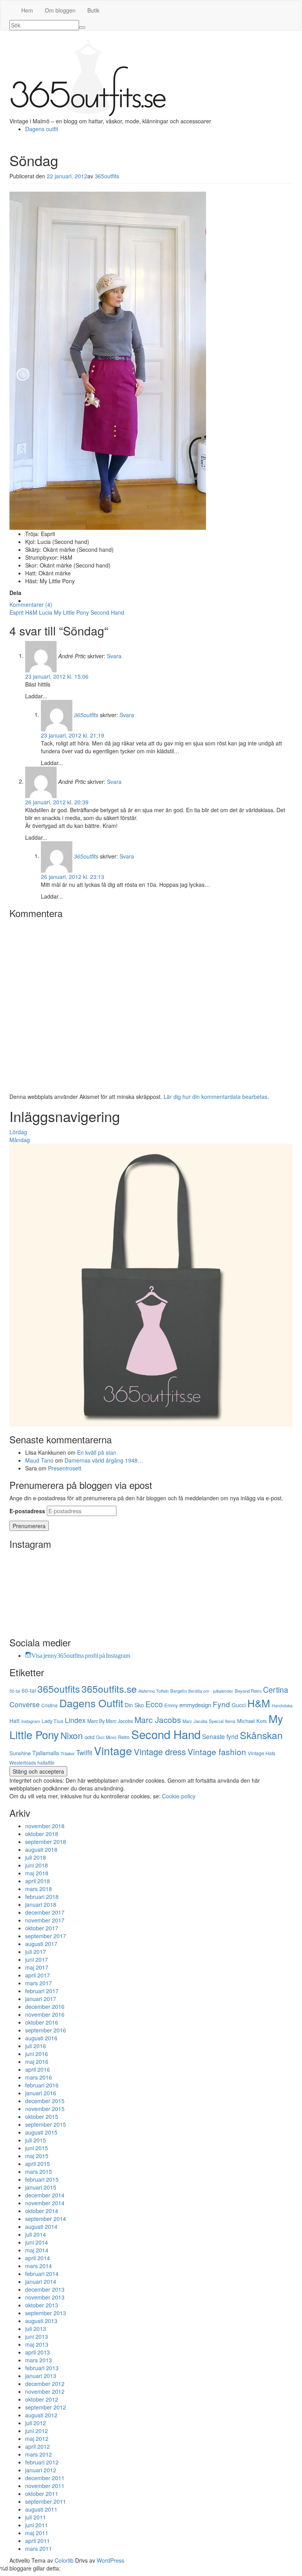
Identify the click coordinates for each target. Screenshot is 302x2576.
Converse (25, 1704)
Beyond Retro (248, 1691)
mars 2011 (39, 2549)
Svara (114, 655)
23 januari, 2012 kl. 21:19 (73, 735)
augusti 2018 (41, 1849)
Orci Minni (106, 1737)
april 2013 (38, 2352)
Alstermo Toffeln (154, 1691)
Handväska (282, 1705)
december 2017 (45, 1912)
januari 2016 (41, 2093)
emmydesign (195, 1705)
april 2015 (38, 2164)
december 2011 (45, 2478)
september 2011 (46, 2501)
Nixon (72, 1735)
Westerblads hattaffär (32, 1762)
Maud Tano (39, 1460)
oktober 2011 (42, 2494)
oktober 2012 (42, 2399)
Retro (124, 1737)
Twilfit (84, 1752)
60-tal (29, 1690)
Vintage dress (160, 1751)
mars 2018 (39, 1889)
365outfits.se (109, 1689)
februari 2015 (42, 2179)
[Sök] (82, 27)
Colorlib (64, 2560)
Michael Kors (252, 1721)
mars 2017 (39, 1983)
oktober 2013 (42, 2305)
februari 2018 (42, 1897)
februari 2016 (42, 2085)
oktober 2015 (42, 2116)
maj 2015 (37, 2156)
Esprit (17, 612)
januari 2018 (41, 1904)
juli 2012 (36, 2423)
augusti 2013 (41, 2321)
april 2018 (38, 1881)
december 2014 (45, 2195)
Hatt (15, 1721)
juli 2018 (36, 1857)
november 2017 (45, 1920)
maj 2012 (37, 2439)
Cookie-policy (179, 1796)
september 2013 (46, 2313)
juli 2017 (36, 1952)
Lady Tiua (52, 1721)
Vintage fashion (217, 1752)
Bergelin (179, 1691)
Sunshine (20, 1753)
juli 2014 (36, 2234)
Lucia (46, 612)
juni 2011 (37, 2525)
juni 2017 (37, 1959)
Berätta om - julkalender (211, 1691)
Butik (93, 10)
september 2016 (46, 2030)
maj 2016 (37, 2062)
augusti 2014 (41, 2226)
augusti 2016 (41, 2038)
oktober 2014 (42, 2211)
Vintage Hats (261, 1753)
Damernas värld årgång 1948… (104, 1460)
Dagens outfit (42, 129)
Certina (276, 1690)
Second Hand (107, 612)
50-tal (15, 1691)
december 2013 (45, 2289)
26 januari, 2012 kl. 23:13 (73, 877)
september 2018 (46, 1842)
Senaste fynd (220, 1736)
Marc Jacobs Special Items (209, 1721)
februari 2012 (42, 2462)
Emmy (171, 1705)
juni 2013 (37, 2336)
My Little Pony (71, 612)
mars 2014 (39, 2266)
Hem (27, 10)
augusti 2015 (41, 2132)
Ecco (154, 1704)
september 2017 (46, 1936)
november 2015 (45, 2109)
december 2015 (45, 2101)
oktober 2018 (42, 1834)
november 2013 (45, 2297)
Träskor (68, 1753)
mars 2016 (39, 2077)
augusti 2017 (41, 1944)
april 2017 (38, 1975)
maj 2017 (37, 1967)
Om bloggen (60, 10)
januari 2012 (41, 2470)
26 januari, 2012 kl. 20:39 (57, 802)
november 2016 (45, 2014)
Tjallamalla (46, 1753)
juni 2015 (37, 2148)
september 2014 (46, 2219)
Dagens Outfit (91, 1703)
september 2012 (46, 2407)
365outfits (107, 176)
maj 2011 (37, 2533)
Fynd (221, 1704)
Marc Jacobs (158, 1719)
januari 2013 (41, 2376)
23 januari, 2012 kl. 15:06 (57, 676)
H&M (31, 612)
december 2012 (45, 2384)
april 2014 (38, 2258)
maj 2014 (37, 2250)
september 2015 (46, 2124)
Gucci (239, 1705)
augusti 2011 (41, 2509)
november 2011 (45, 2486)
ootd (89, 1737)
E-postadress (27, 1511)
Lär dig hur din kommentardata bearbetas (215, 1097)
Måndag (20, 1140)
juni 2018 (37, 1865)
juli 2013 (36, 2329)
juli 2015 (36, 2140)
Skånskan (261, 1735)
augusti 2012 (41, 2415)
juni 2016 (37, 2054)
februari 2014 (42, 2274)
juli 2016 (36, 2046)
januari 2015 (41, 2187)
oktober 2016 (42, 2022)
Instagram (31, 1721)
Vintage (113, 1750)
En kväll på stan (97, 1452)
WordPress (110, 2560)
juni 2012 (37, 2431)
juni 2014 (37, 2242)
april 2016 (38, 2069)
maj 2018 (37, 1873)
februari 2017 (42, 1991)
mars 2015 (39, 2171)
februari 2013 (42, 2368)
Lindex (75, 1720)
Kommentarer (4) (31, 604)
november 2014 (45, 2203)
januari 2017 (41, 1999)
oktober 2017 (42, 1928)
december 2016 (45, 2007)
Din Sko (134, 1705)
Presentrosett (65, 1468)
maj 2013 (37, 2344)
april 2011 (38, 2541)
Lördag (18, 1132)
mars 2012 (39, 2454)
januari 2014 (41, 2281)
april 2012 (38, 2446)
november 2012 (45, 2391)
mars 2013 (39, 2360)
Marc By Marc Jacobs (110, 1721)
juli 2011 (36, 2517)
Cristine (50, 1705)
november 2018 (45, 1826)
